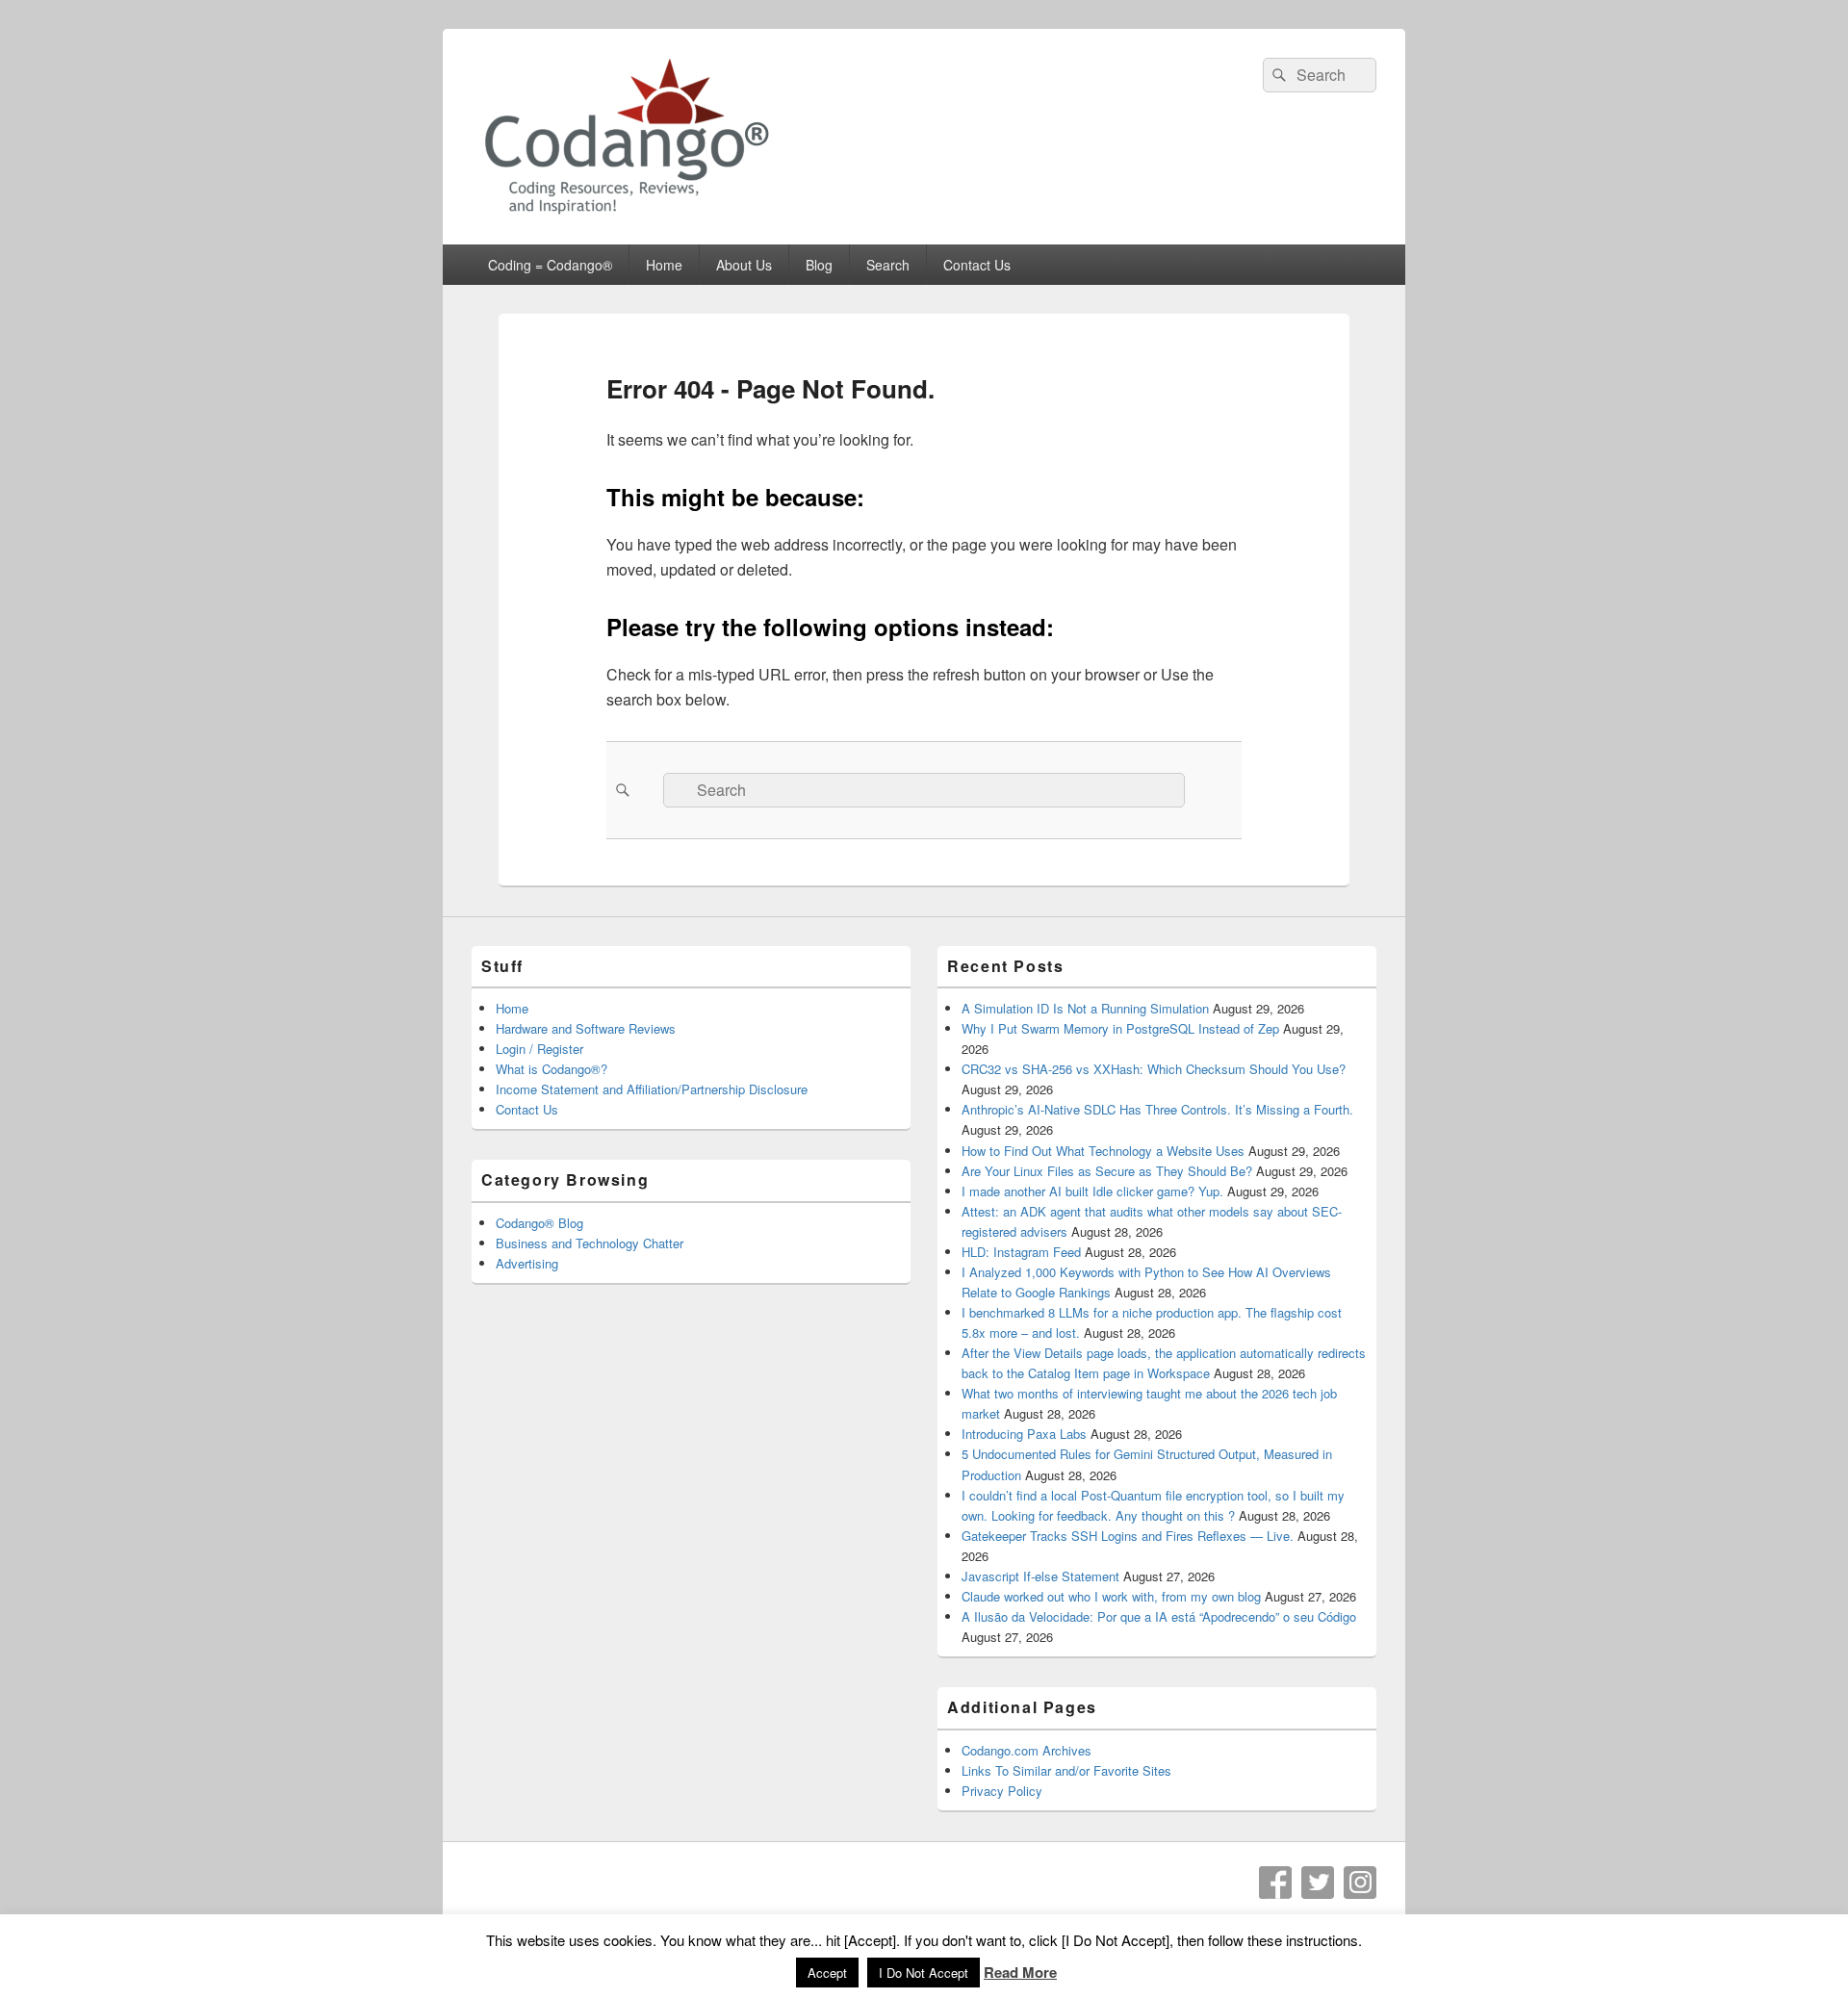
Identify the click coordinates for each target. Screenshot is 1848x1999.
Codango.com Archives (1027, 1750)
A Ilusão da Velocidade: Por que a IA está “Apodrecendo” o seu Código (1159, 1616)
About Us (744, 265)
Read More (1020, 1972)
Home (664, 265)
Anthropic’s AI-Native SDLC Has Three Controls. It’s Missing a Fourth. (1157, 1109)
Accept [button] (827, 1973)
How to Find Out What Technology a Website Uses (1103, 1151)
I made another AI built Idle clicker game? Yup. (1092, 1191)
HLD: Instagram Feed (1021, 1252)
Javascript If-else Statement (1040, 1576)
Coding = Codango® (550, 265)
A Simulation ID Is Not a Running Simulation (1085, 1008)
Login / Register (539, 1049)
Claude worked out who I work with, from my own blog (1111, 1596)
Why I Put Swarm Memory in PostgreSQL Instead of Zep (1120, 1028)
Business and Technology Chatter (590, 1243)
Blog (819, 265)
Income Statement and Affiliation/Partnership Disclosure (652, 1089)
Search (888, 265)
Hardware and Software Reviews (586, 1028)
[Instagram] (1360, 1883)
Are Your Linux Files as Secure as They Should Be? (1107, 1171)
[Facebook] (1275, 1883)
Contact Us (977, 265)
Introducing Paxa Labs (1024, 1434)
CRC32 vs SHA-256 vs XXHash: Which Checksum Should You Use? (1154, 1069)
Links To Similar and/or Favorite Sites (1066, 1770)
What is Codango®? (552, 1069)
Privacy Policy (1002, 1791)
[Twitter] (1318, 1883)
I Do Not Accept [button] (924, 1973)
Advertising (527, 1263)
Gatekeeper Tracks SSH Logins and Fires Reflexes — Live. (1128, 1536)
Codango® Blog (539, 1223)
